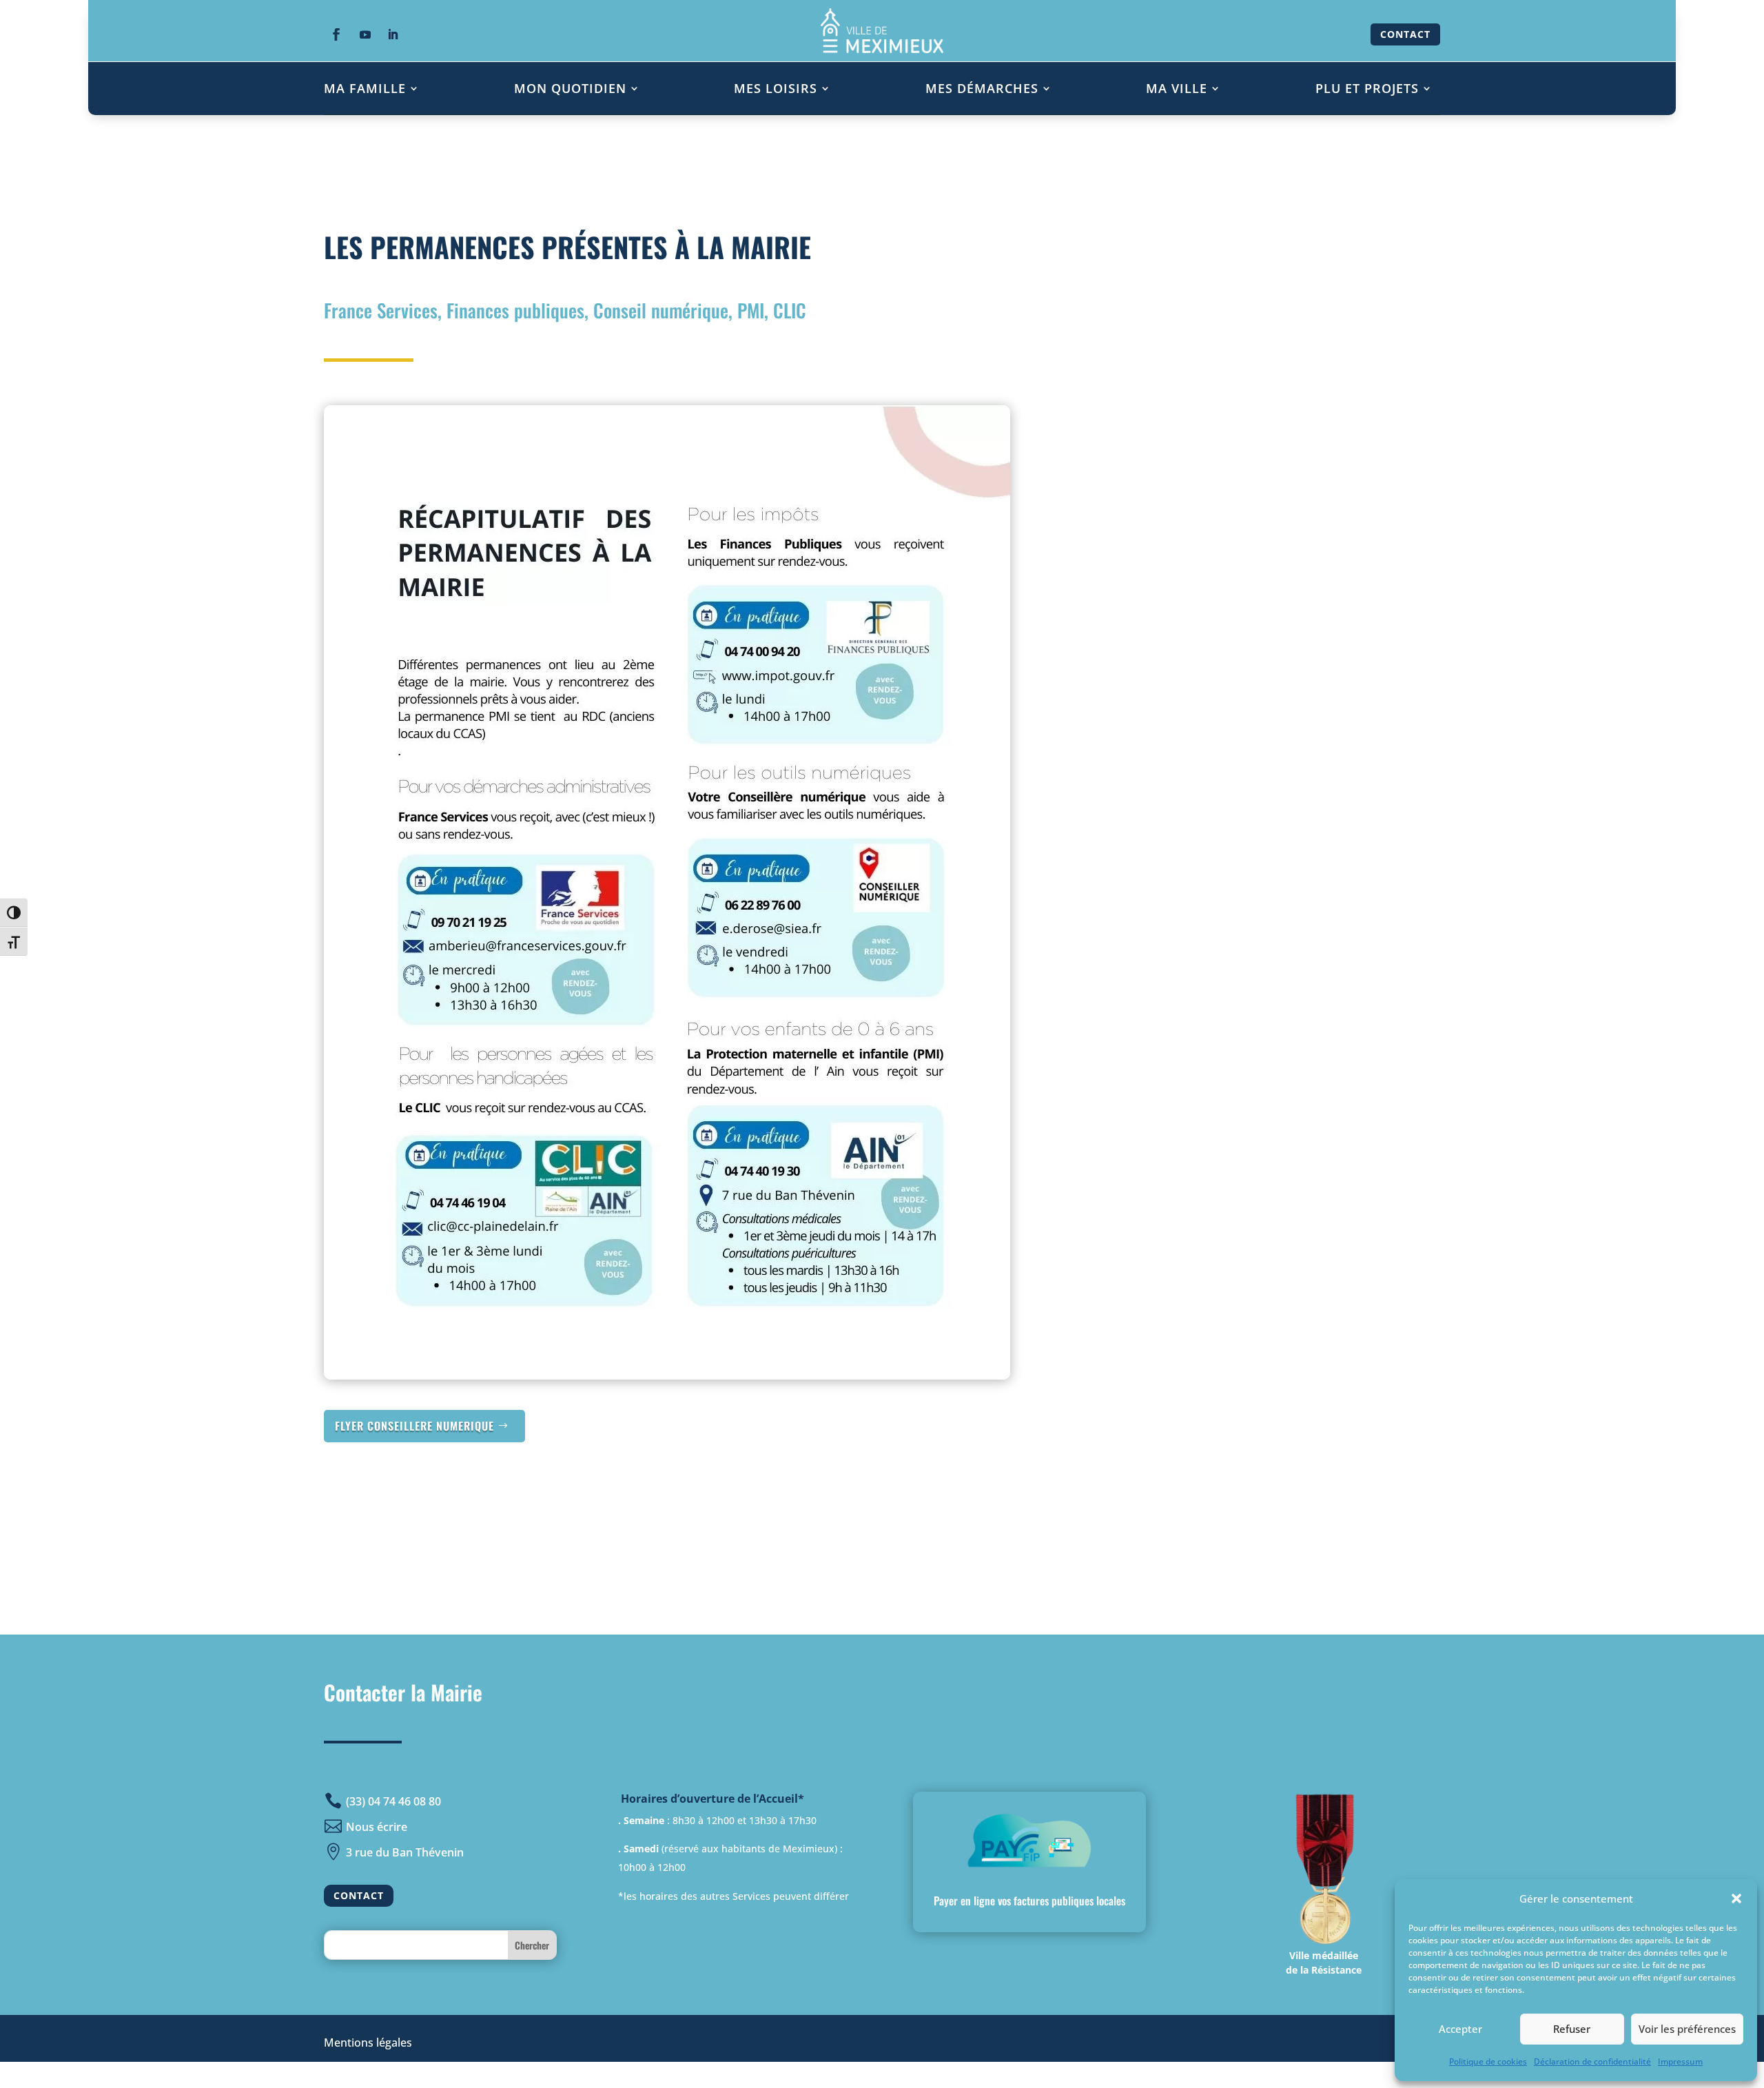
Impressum (1680, 2061)
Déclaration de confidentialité (1592, 2061)
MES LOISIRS (776, 88)
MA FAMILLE (365, 88)
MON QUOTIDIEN (570, 88)
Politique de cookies (1488, 2061)
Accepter (1460, 2029)
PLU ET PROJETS (1367, 88)
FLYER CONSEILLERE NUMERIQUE (414, 1426)
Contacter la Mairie (403, 1692)
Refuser (1572, 2029)
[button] (1736, 1898)
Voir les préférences (1687, 2029)
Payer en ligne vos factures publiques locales (1029, 1901)
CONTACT (1405, 34)
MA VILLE (1177, 88)
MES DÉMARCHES (982, 88)
